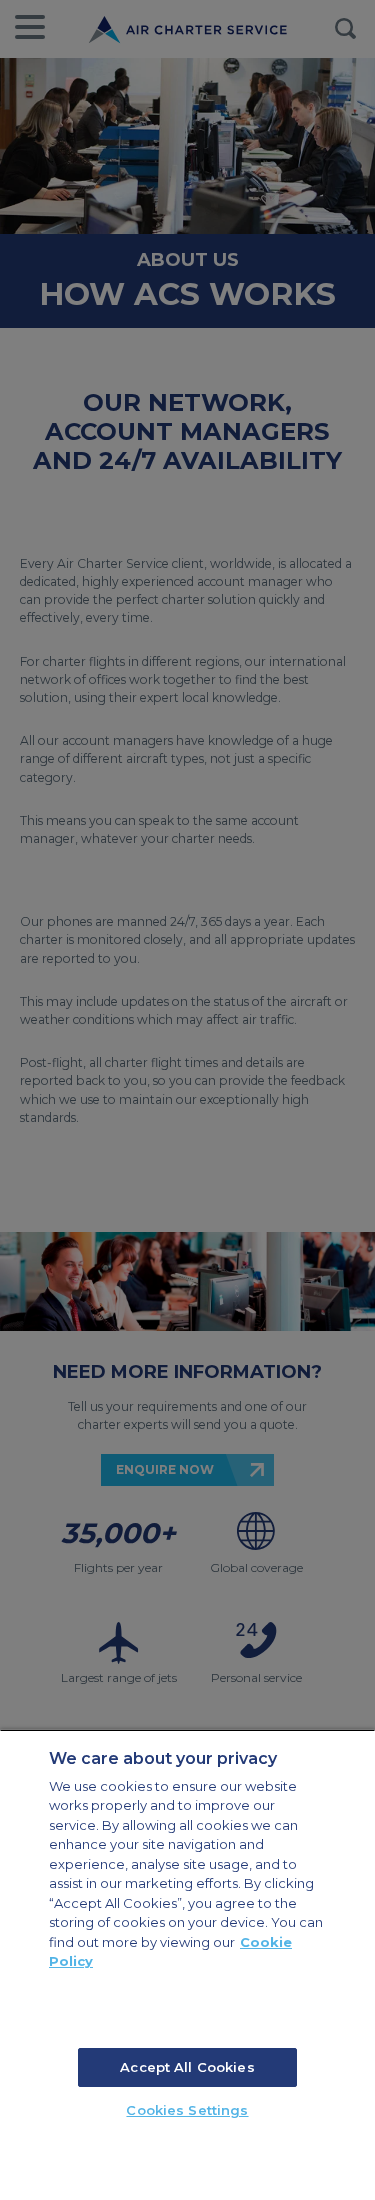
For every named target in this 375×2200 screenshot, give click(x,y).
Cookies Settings (187, 2110)
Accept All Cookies (187, 2067)
